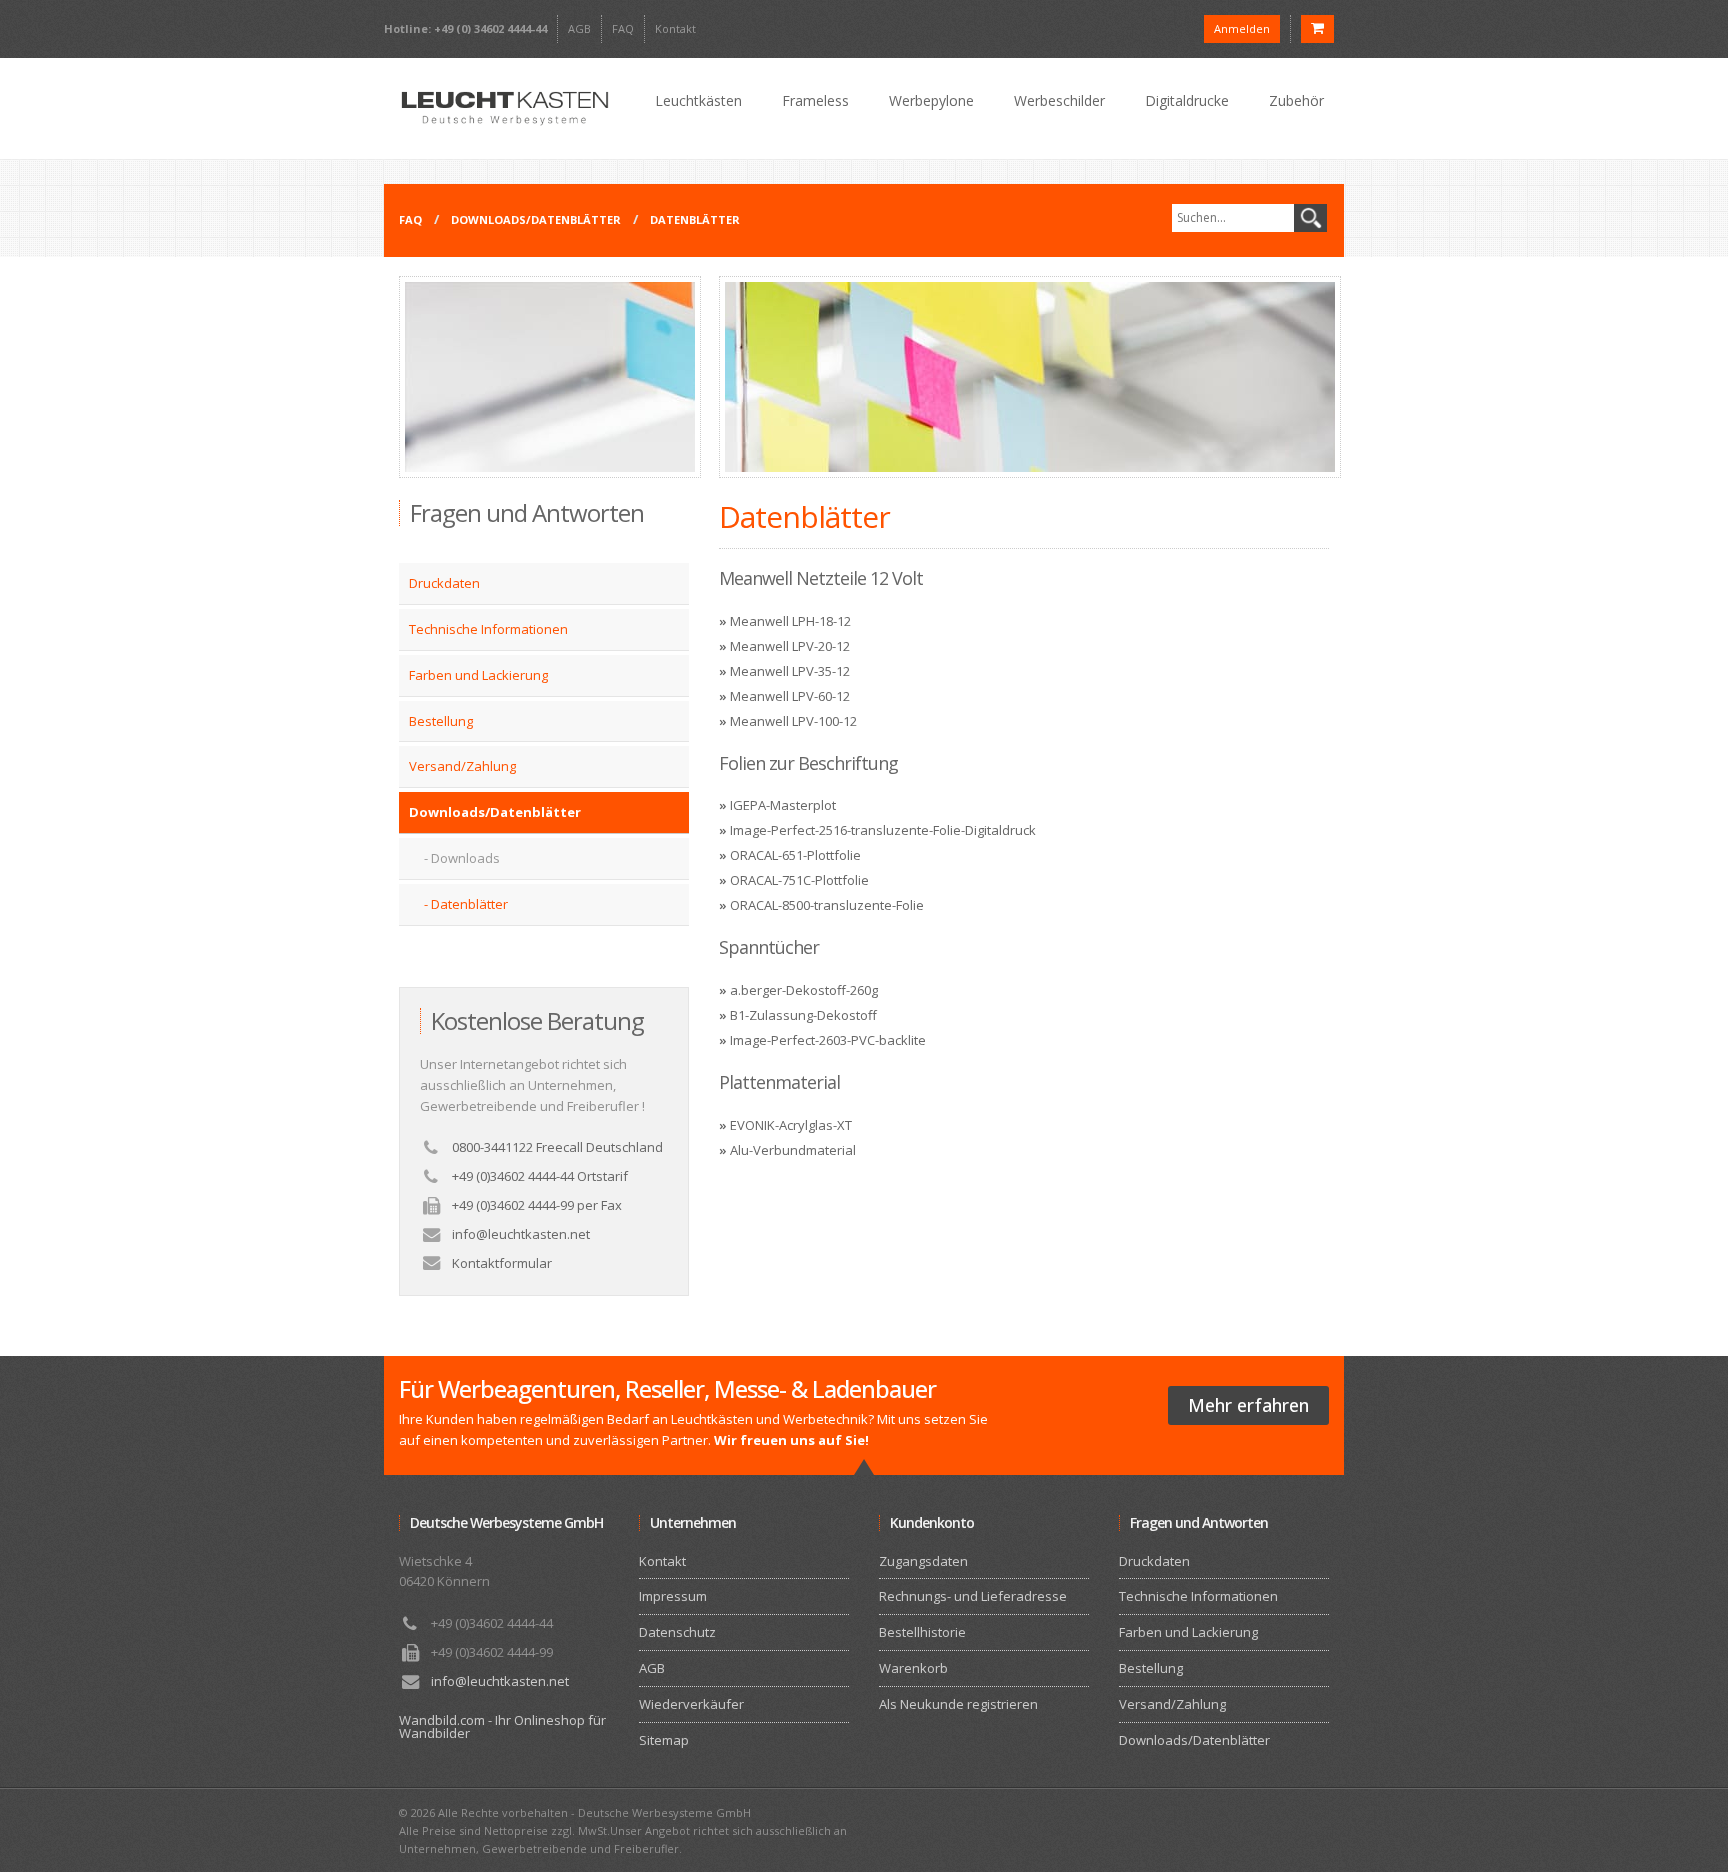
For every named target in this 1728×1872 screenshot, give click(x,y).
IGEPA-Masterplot (783, 805)
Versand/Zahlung (462, 766)
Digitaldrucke (1187, 100)
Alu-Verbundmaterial (793, 1150)
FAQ (623, 28)
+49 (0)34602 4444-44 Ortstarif (540, 1176)
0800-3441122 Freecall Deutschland (557, 1147)
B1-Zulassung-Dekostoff (803, 1015)
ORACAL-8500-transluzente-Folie (827, 905)
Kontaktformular (502, 1263)
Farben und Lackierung (478, 675)
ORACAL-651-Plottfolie (795, 855)
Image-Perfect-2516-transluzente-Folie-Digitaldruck (883, 830)
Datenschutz (677, 1632)
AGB (579, 28)
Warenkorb (913, 1668)
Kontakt (675, 28)
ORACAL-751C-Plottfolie (799, 880)
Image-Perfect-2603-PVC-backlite (828, 1040)
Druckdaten (444, 583)
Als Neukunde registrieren (958, 1704)
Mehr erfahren (1248, 1405)
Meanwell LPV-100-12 (793, 721)
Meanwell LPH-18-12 (790, 621)
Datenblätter (695, 219)
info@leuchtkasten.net (521, 1234)
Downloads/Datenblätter (536, 219)
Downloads (465, 858)
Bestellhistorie (922, 1632)
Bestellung (441, 721)
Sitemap (664, 1740)
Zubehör (1296, 100)
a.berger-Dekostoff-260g (804, 990)
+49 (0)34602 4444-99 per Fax (537, 1205)
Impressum (673, 1596)
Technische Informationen (488, 629)
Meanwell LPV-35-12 (790, 671)
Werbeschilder (1059, 100)
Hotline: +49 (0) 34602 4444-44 (465, 28)
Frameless (815, 100)
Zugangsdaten (923, 1561)
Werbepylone (931, 100)
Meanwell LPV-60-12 (790, 696)
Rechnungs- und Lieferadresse (973, 1596)
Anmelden (1242, 28)
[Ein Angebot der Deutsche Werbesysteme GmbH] (504, 108)
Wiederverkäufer (691, 1704)
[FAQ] (550, 473)
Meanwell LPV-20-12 (790, 646)
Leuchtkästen (698, 100)
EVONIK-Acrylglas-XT (791, 1125)
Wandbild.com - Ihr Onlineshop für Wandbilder (502, 1726)
